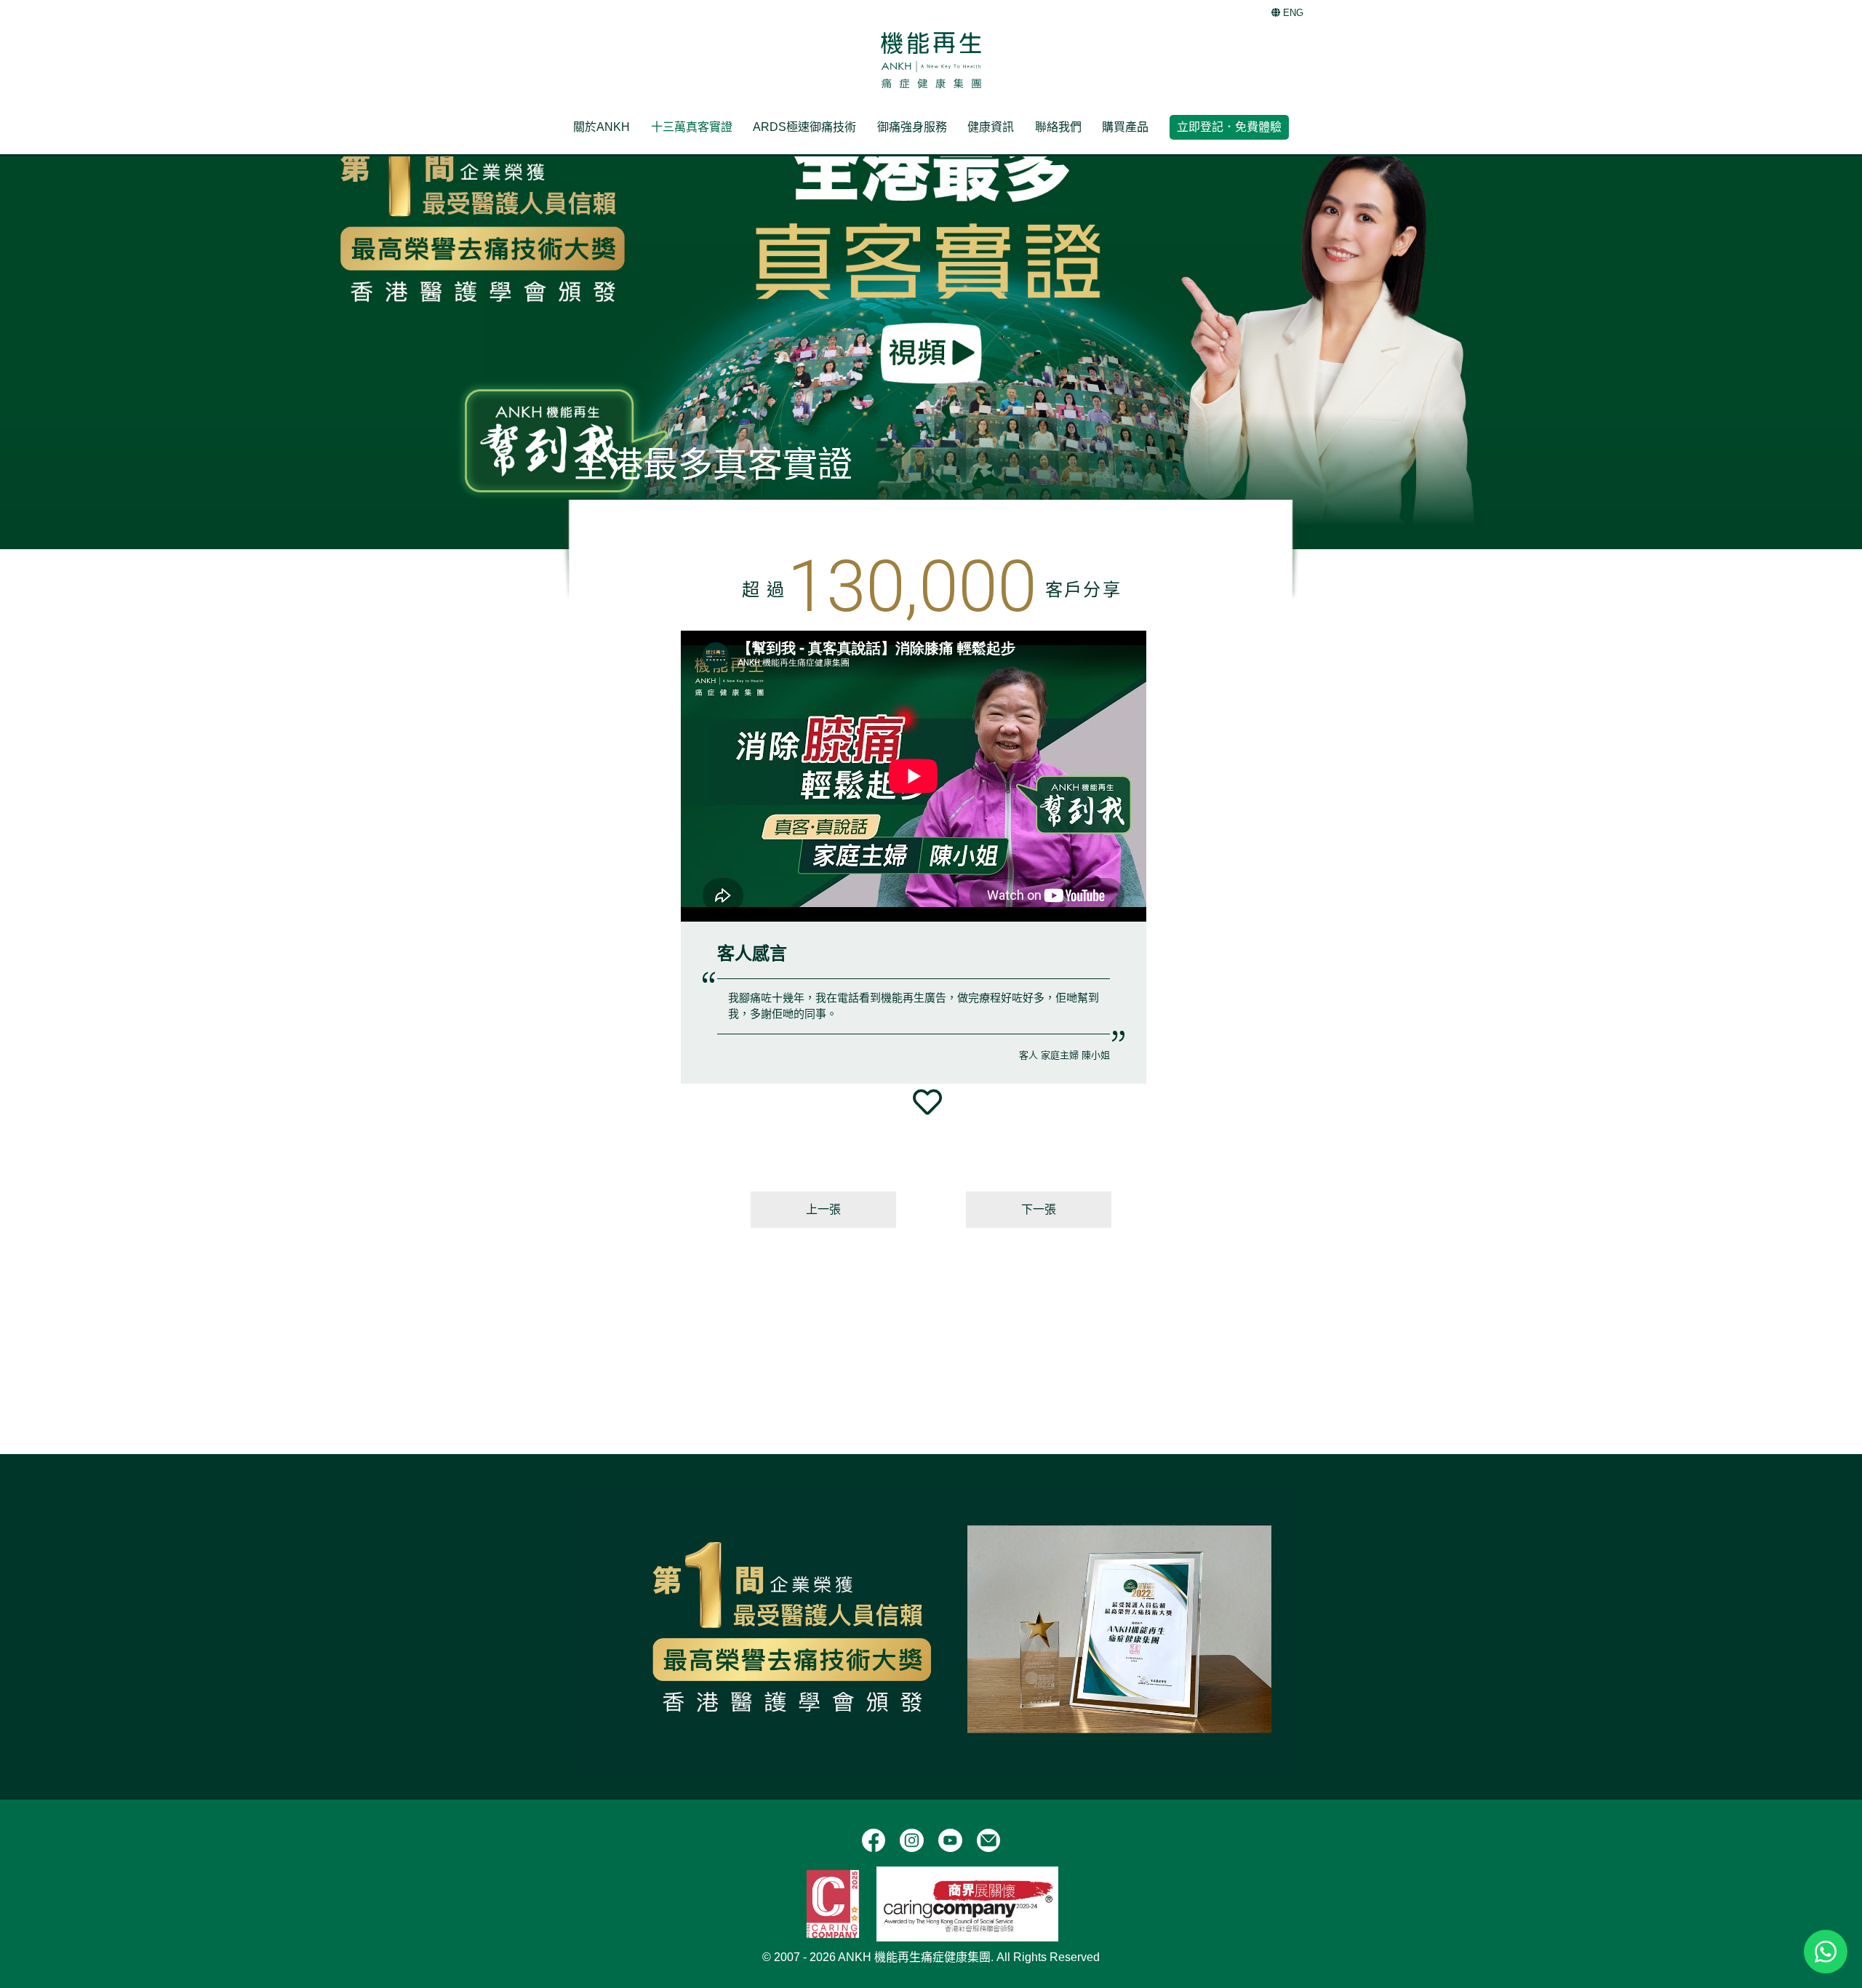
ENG (1292, 13)
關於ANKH (602, 127)
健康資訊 (991, 127)
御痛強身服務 (912, 127)
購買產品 (1125, 127)
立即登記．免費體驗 (1229, 127)
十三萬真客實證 (692, 127)
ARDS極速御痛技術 (804, 127)
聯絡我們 (1058, 127)
